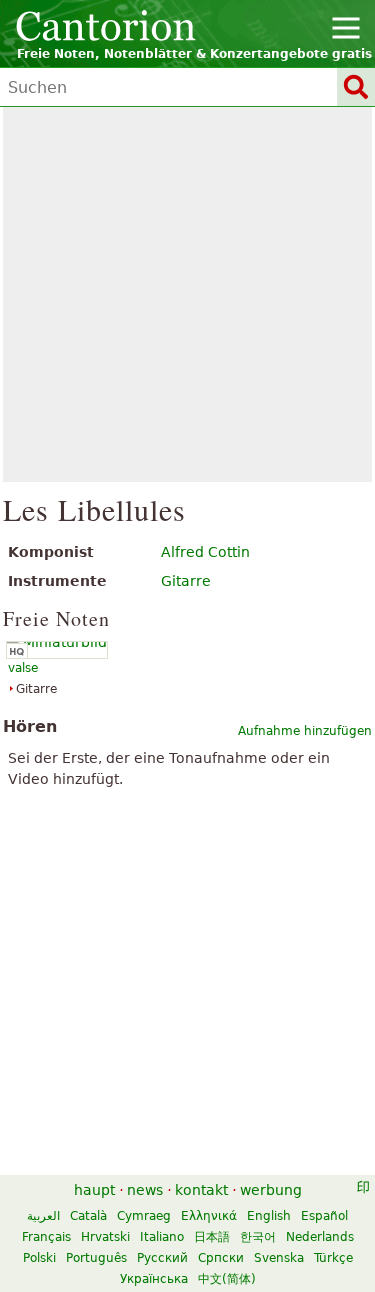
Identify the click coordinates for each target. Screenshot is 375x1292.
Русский (162, 1258)
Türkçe (333, 1258)
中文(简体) (227, 1279)
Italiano (162, 1237)
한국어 (258, 1237)
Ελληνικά (209, 1216)
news (145, 1190)
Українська (154, 1279)
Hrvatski (105, 1237)
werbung (271, 1190)
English (269, 1216)
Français (46, 1237)
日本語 (212, 1237)
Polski (39, 1258)
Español (324, 1216)
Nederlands (320, 1237)
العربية (43, 1216)
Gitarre (186, 581)
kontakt (201, 1190)
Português (96, 1258)
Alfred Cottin (205, 552)
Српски (221, 1258)
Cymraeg (144, 1216)
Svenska (279, 1258)
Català (88, 1216)
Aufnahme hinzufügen (305, 731)
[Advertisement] (187, 294)
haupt (94, 1190)
